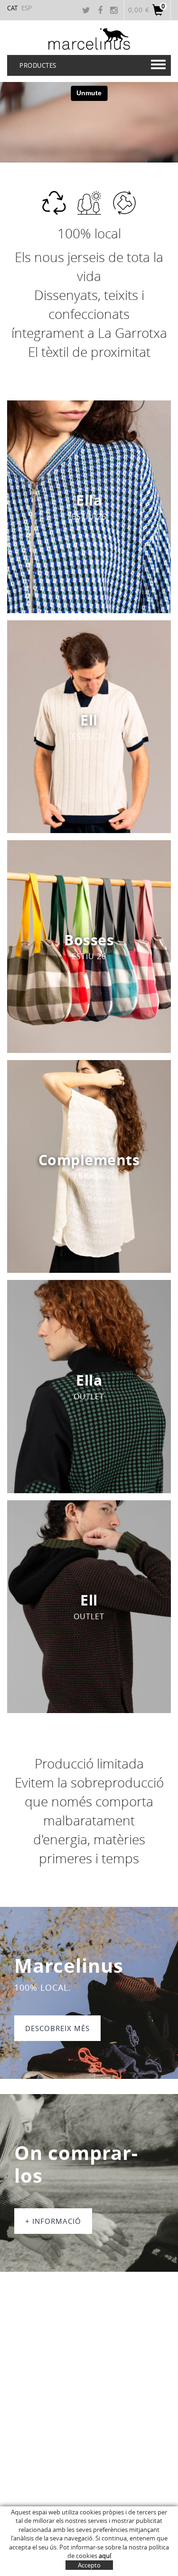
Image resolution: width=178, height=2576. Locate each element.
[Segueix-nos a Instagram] (115, 11)
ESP (27, 8)
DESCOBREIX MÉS (57, 2028)
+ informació (53, 2221)
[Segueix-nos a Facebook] (101, 11)
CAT (12, 8)
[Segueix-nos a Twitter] (87, 11)
